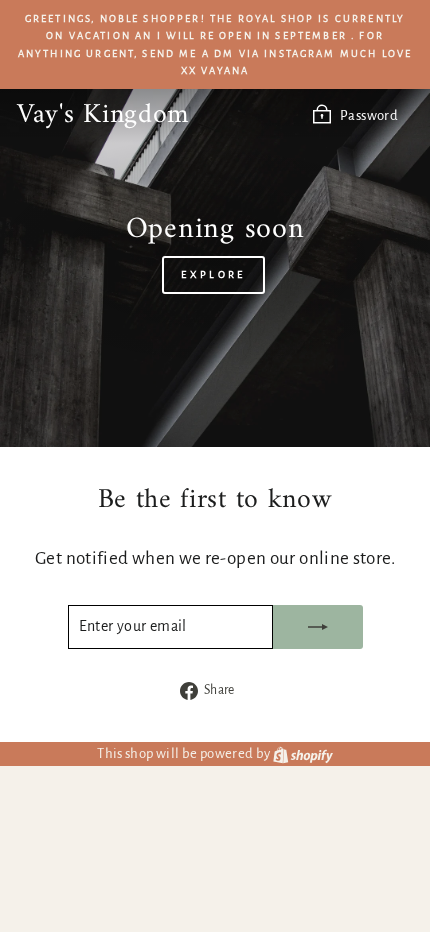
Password (369, 115)
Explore (213, 274)
